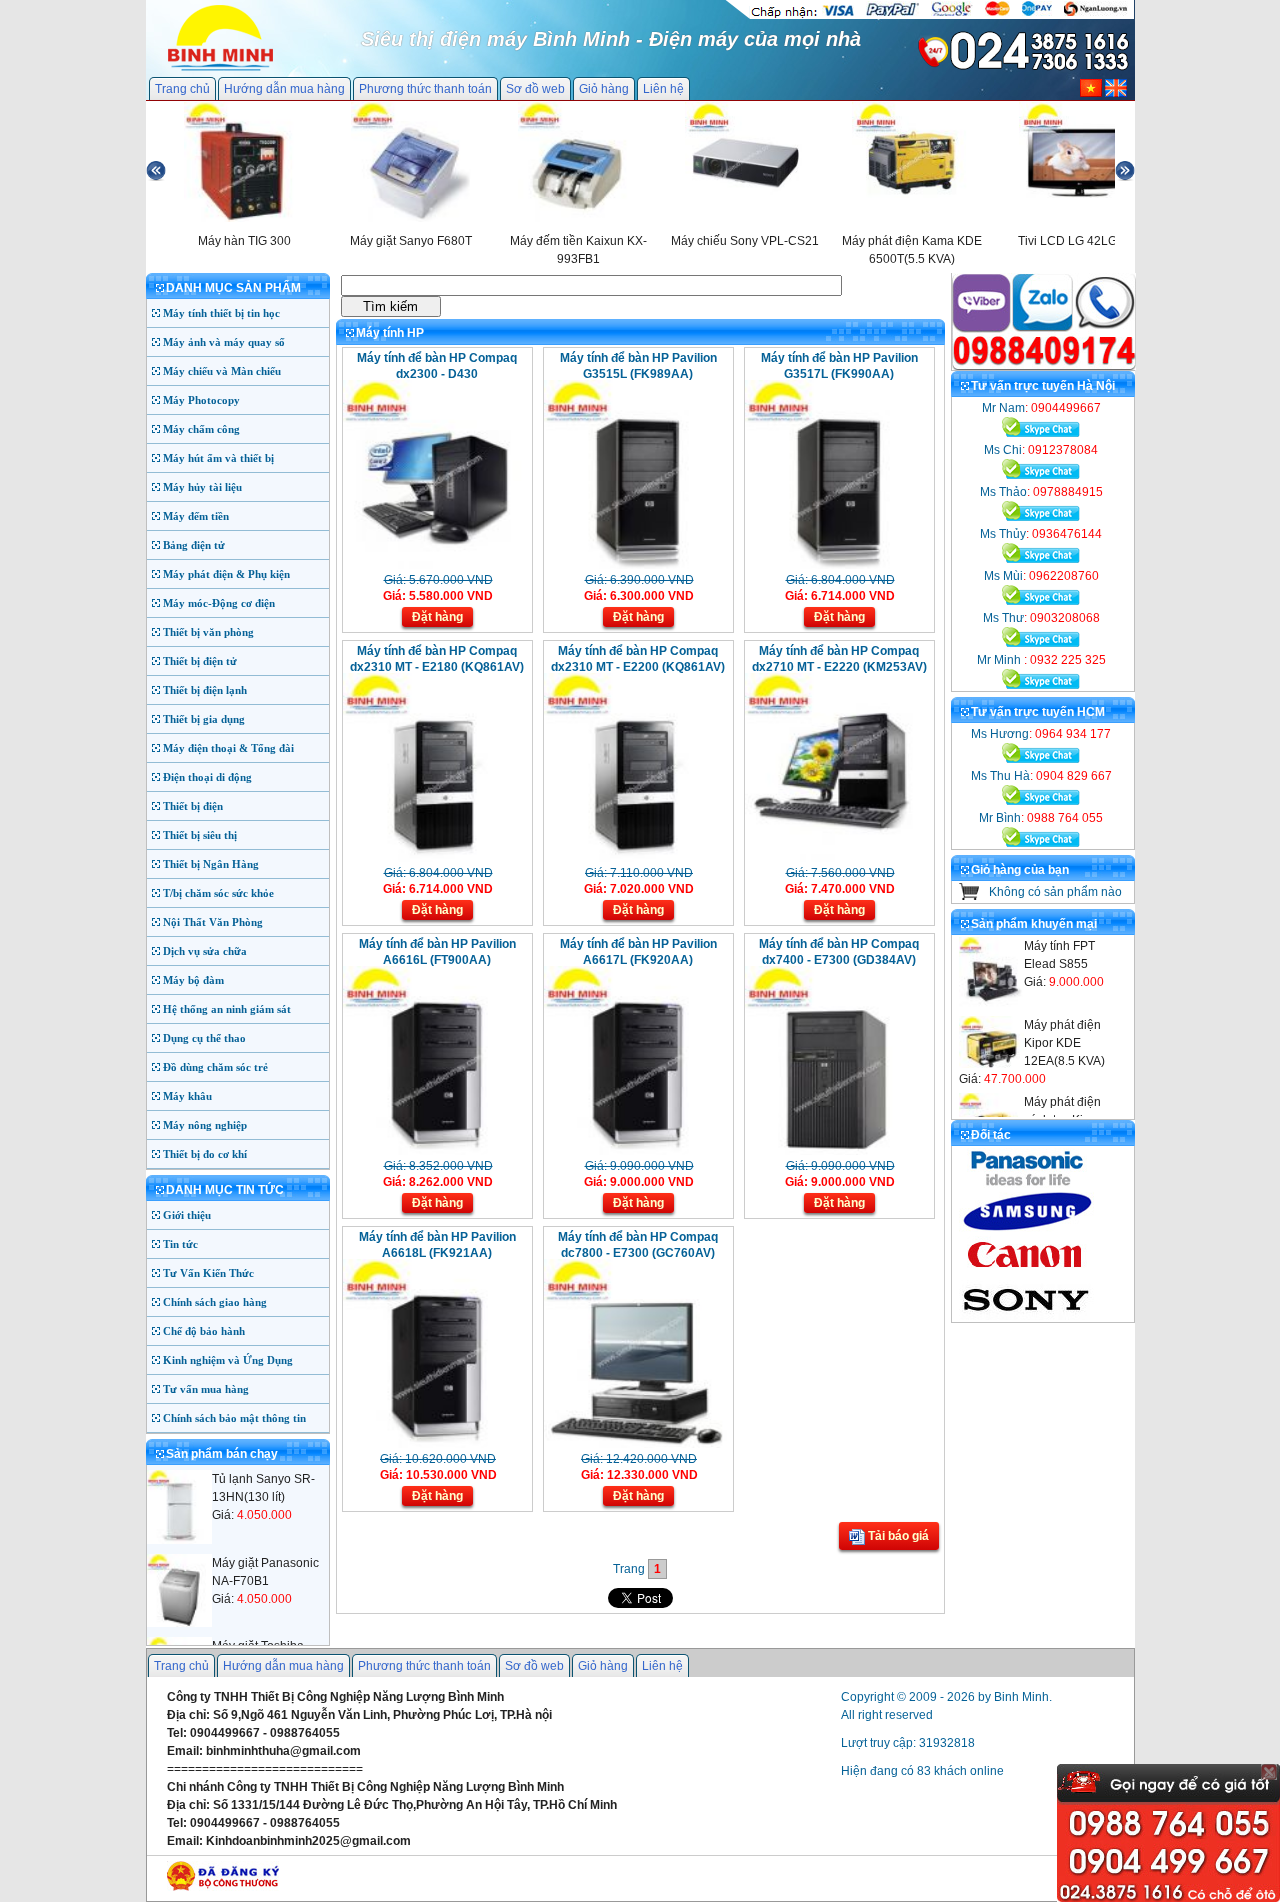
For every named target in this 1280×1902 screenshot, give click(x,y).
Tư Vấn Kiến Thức (208, 1273)
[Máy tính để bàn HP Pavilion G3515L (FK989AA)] (636, 565)
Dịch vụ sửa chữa (205, 951)
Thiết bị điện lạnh (205, 690)
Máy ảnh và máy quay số (224, 342)
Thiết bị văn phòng (208, 632)
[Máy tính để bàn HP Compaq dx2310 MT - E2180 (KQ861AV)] (435, 858)
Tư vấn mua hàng (206, 1389)
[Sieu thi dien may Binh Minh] (220, 69)
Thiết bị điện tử (200, 661)
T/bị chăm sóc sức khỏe (218, 893)
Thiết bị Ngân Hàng (211, 864)
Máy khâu (187, 1096)
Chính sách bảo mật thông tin (234, 1418)
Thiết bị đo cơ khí (205, 1154)
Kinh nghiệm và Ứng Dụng (228, 1360)
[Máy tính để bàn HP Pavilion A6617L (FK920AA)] (636, 1151)
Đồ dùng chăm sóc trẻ (215, 1067)
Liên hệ (663, 89)
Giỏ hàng (604, 89)
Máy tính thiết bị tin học (221, 313)
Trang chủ (182, 89)
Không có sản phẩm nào (1055, 892)
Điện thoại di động (207, 777)
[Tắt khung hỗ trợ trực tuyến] (1269, 1772)
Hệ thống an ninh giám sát (227, 1009)
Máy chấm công (201, 429)
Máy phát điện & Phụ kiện (226, 574)
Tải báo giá (897, 1536)
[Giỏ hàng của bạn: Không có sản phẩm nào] (969, 896)
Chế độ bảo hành (204, 1331)
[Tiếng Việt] (1091, 93)
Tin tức (180, 1244)
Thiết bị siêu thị (200, 835)
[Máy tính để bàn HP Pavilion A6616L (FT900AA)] (435, 1151)
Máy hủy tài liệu (202, 487)
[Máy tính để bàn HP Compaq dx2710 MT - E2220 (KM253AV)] (837, 858)
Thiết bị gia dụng (204, 719)
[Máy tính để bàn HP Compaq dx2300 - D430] (435, 565)
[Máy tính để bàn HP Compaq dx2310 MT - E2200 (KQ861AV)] (636, 858)
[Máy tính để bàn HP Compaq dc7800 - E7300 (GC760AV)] (636, 1444)
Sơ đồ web (535, 89)
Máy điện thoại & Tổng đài (228, 748)
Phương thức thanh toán (425, 89)
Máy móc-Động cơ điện (219, 603)
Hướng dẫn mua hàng (284, 89)
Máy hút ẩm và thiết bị (218, 458)
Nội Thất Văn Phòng (213, 922)
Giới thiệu (187, 1215)
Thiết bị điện (193, 806)
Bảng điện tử (194, 545)
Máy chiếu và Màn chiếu (222, 371)
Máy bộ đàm (193, 980)
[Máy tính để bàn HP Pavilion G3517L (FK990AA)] (837, 565)
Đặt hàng (437, 617)
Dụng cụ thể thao (204, 1038)
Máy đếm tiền (196, 516)
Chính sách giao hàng (215, 1302)
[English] (1116, 93)
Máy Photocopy (201, 400)
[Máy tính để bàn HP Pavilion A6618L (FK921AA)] (435, 1444)
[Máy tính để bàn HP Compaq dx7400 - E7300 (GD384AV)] (837, 1151)
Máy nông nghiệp (205, 1125)
